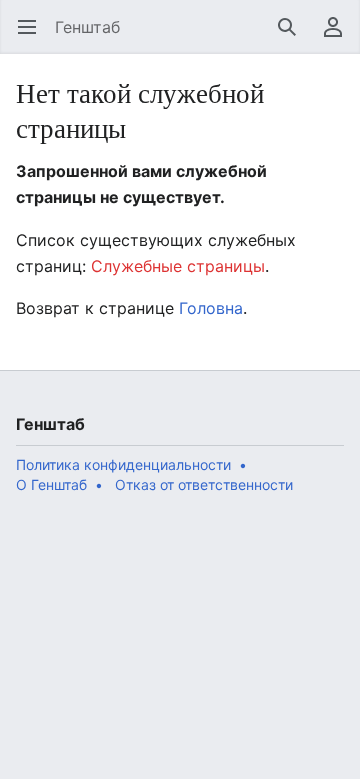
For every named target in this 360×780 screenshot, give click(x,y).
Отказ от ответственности (204, 484)
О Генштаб (51, 484)
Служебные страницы (178, 266)
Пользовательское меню (339, 37)
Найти (293, 37)
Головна (211, 308)
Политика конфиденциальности (123, 464)
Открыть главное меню (33, 37)
